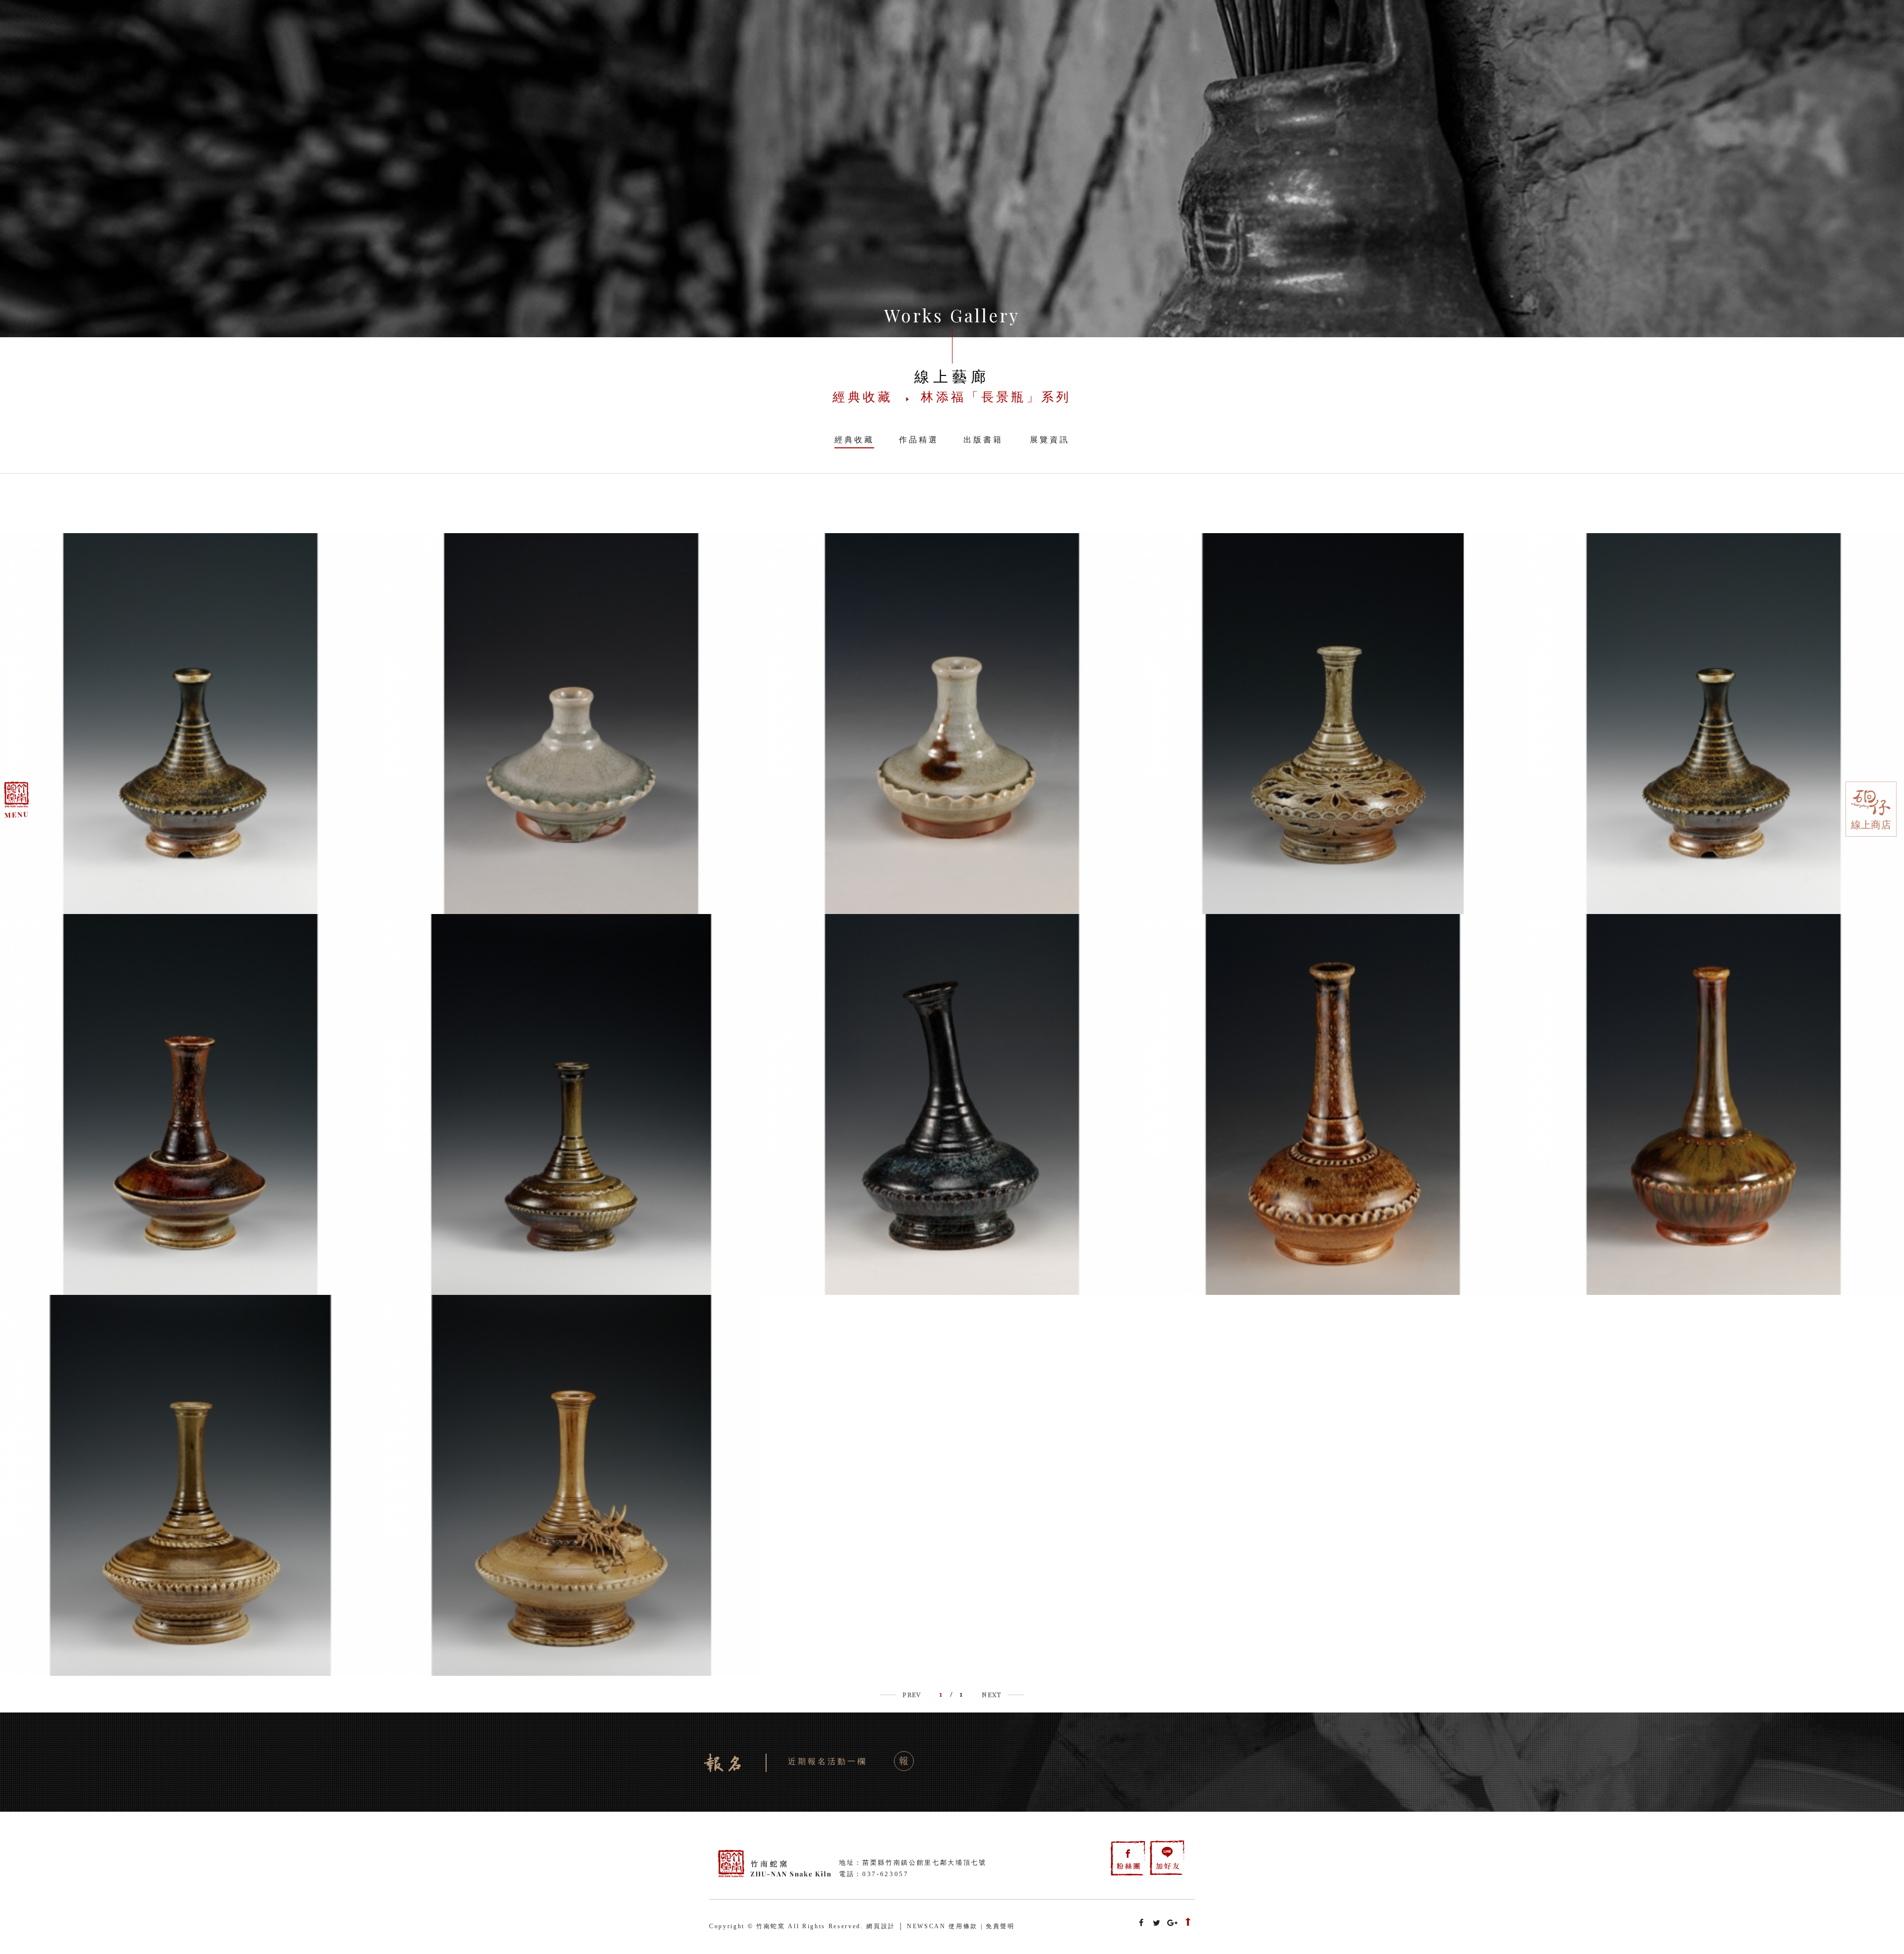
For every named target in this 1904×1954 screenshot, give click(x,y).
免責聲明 (1000, 1926)
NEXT (991, 1694)
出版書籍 (983, 440)
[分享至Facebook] (1141, 1923)
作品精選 (919, 440)
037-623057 (886, 1874)
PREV (912, 1694)
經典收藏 (854, 440)
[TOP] (1188, 1923)
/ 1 (952, 1694)
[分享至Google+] (1173, 1923)
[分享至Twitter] (1157, 1923)
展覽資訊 (1050, 440)
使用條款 (963, 1926)
